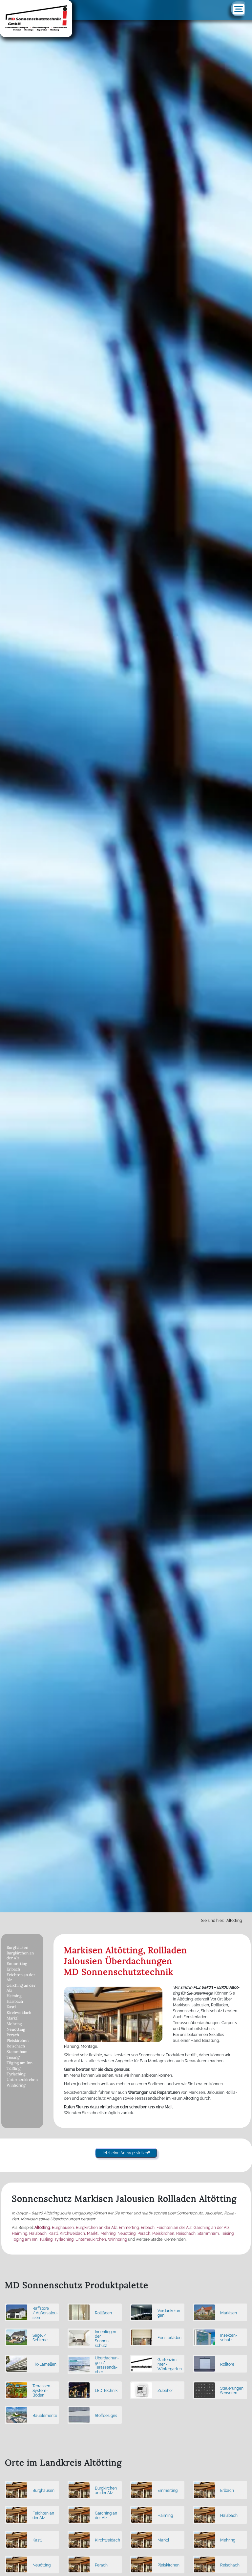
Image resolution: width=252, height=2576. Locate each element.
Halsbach (15, 2001)
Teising (13, 2057)
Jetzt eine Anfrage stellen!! (126, 2153)
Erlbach (13, 1969)
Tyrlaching (16, 2074)
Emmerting (17, 1963)
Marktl (12, 2018)
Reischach (16, 2046)
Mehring (14, 2024)
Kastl (11, 2007)
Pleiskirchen (18, 2040)
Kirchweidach (19, 2012)
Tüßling (14, 2068)
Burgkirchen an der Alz (20, 1955)
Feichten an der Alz (21, 1977)
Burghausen (17, 1947)
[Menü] (239, 9)
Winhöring (16, 2085)
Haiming (14, 1996)
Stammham (17, 2052)
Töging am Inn (20, 2063)
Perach (13, 2035)
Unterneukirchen (22, 2080)
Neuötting (16, 2029)
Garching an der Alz (21, 1988)
